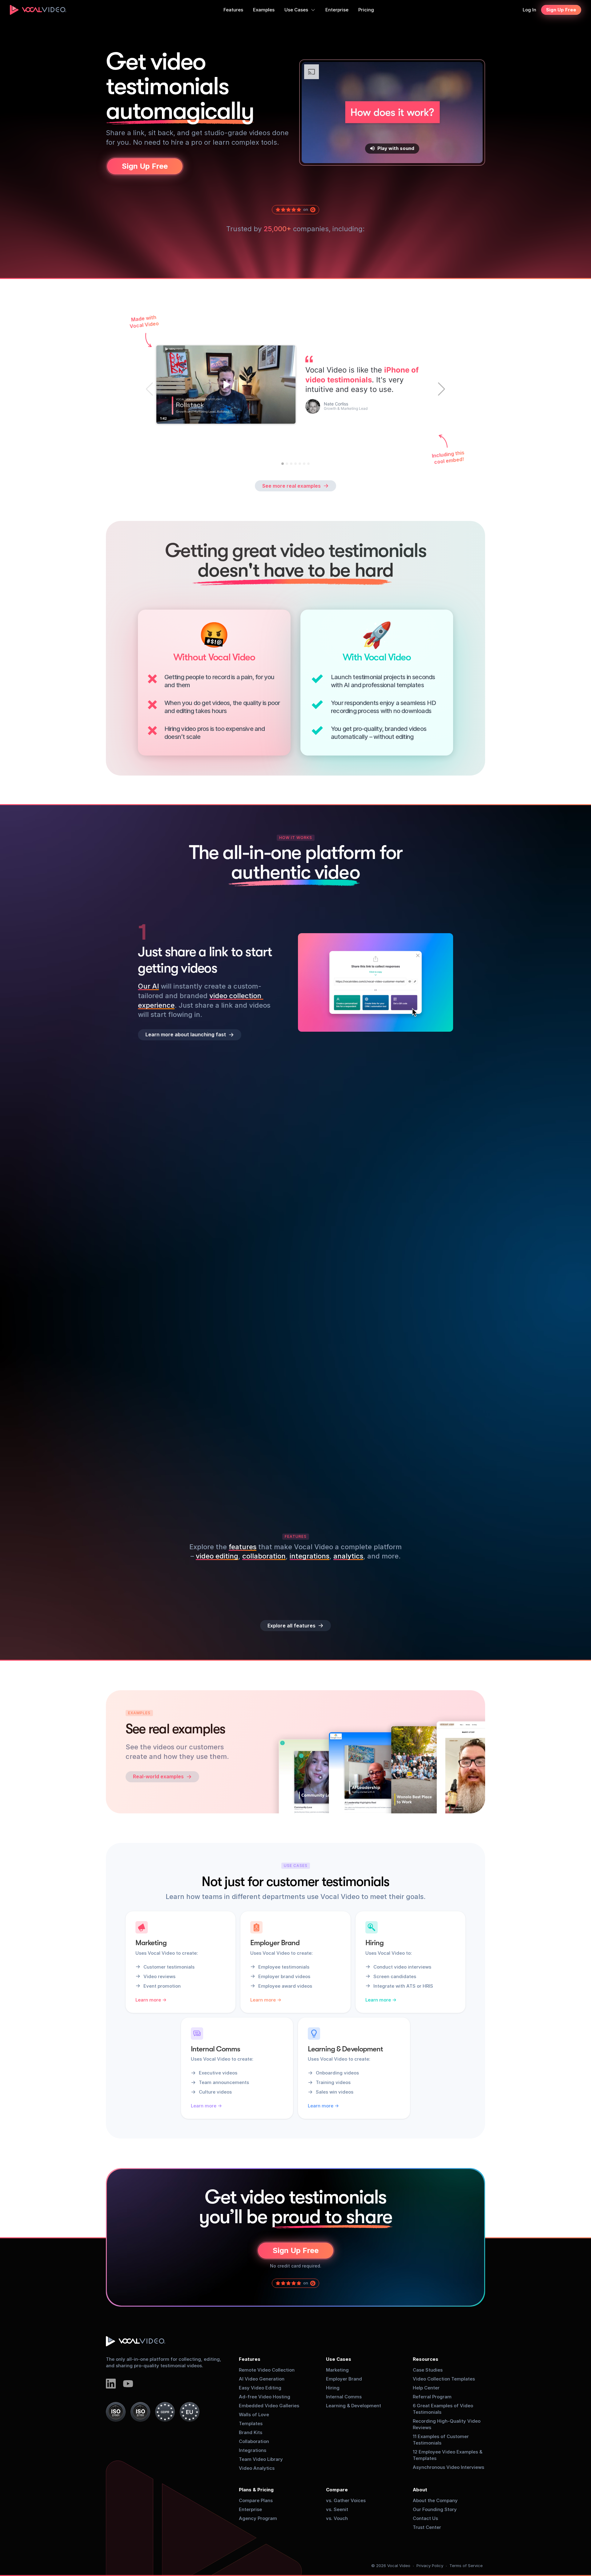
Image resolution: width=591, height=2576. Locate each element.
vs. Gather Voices (346, 2500)
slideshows (156, 1469)
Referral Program (432, 2397)
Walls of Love (254, 2415)
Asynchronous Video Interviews (448, 2467)
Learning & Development (354, 2406)
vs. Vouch (337, 2518)
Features (250, 2359)
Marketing (337, 2370)
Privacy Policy (430, 2566)
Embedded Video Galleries (269, 2406)
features (243, 1547)
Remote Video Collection (267, 2370)
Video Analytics (257, 2468)
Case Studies (428, 2370)
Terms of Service (466, 2566)
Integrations (253, 2450)
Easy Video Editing (260, 2388)
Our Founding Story (435, 2509)
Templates (251, 2423)
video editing (217, 1556)
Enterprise (250, 2509)
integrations (310, 1556)
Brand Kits (251, 2432)
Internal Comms (344, 2397)
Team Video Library (261, 2459)
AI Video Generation (262, 2379)
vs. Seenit (337, 2509)
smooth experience (230, 1160)
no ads (242, 1478)
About (420, 2490)
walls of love (246, 1459)
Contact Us (425, 2518)
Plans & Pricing (256, 2490)
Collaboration (254, 2441)
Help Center (426, 2388)
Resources (426, 2359)
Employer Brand (344, 2379)
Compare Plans (256, 2500)
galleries (208, 1459)
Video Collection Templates (444, 2379)
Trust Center (427, 2527)
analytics (348, 1556)
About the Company (435, 2500)
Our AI (148, 986)
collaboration (264, 1556)
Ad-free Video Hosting (265, 2397)
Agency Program (258, 2518)
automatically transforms (202, 1288)
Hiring (333, 2388)
